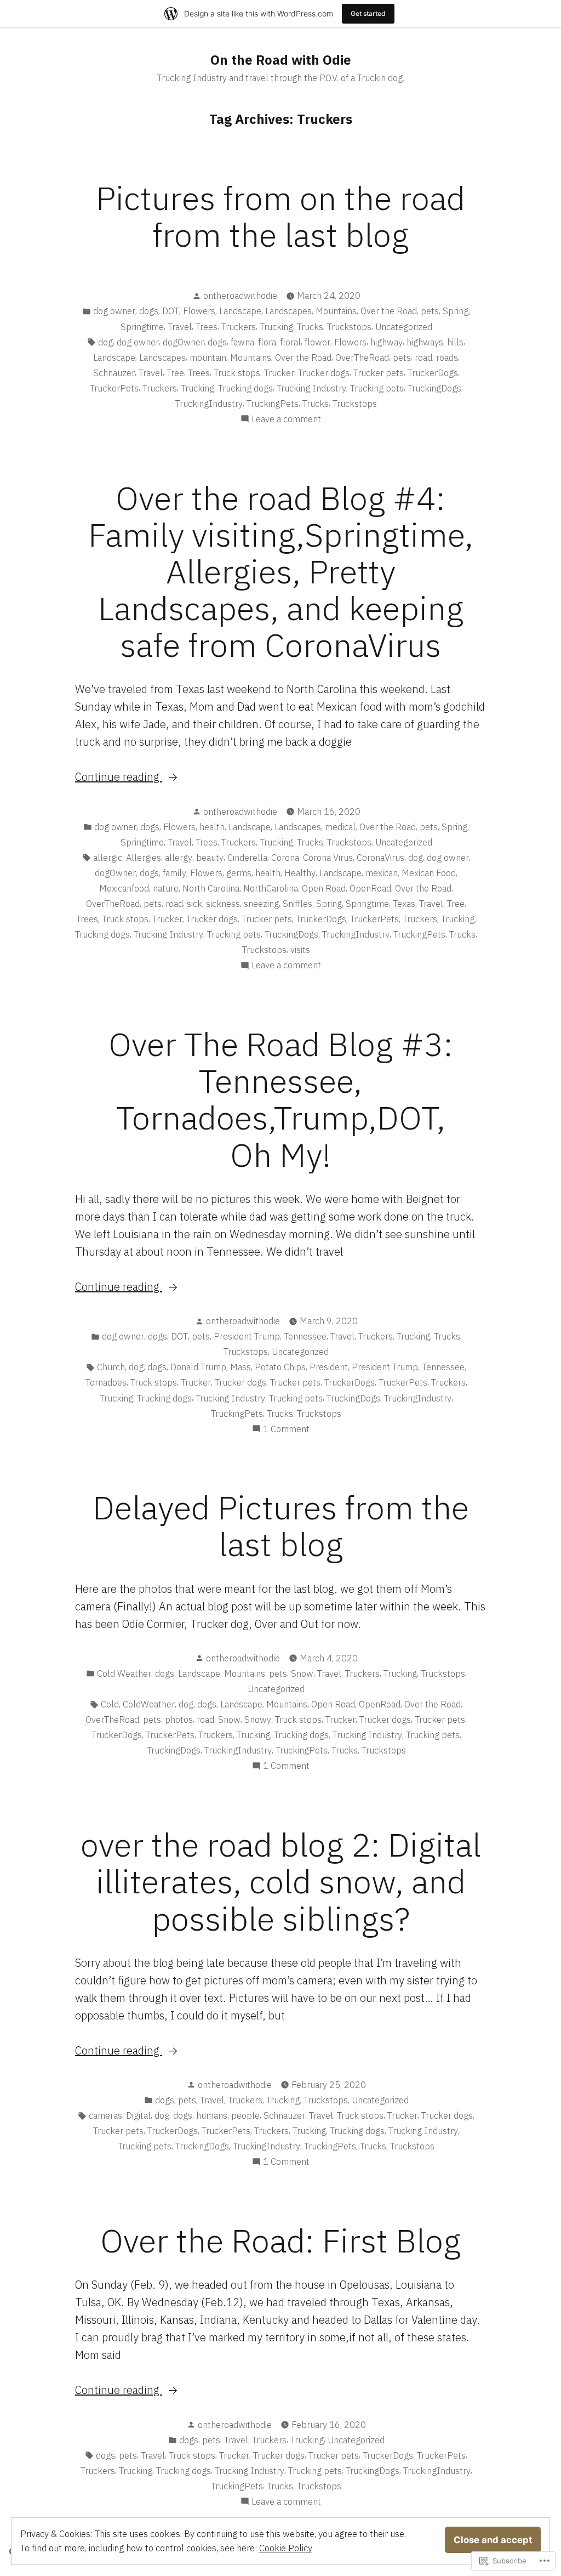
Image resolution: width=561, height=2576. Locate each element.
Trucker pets (379, 373)
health (212, 827)
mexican (382, 873)
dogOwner (183, 342)
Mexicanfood (124, 888)
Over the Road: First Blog (280, 2240)
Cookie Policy (286, 2548)
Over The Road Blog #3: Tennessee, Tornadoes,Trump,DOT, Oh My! (281, 1099)
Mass (241, 1367)
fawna (242, 342)
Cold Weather (124, 1673)
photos (179, 1720)
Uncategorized (404, 327)
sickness (223, 904)
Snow (302, 1673)
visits (300, 950)
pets (430, 311)
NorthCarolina (271, 888)
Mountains (336, 311)
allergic (108, 858)
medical (340, 827)
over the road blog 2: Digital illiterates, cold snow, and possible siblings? (281, 1881)
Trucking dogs (245, 388)
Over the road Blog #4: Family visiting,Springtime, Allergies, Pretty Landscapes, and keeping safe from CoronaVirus (281, 571)
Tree (175, 373)
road (423, 358)
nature (166, 888)
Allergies (144, 858)
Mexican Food (429, 873)
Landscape (240, 311)
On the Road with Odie (281, 60)
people (245, 2115)
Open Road (324, 888)
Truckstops (349, 327)
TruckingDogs (434, 388)
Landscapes (288, 311)
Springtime (142, 327)
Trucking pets (377, 388)
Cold (110, 1704)
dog (105, 342)
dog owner (114, 311)
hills (455, 342)
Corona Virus (328, 858)
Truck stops (237, 373)
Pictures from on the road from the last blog (280, 216)
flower (317, 342)
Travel (180, 327)
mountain (208, 358)
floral (290, 342)
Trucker (279, 373)
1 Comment (286, 1429)
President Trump (247, 1336)
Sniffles (297, 904)
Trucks (310, 327)
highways (425, 342)
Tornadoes (106, 1382)
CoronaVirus (380, 858)
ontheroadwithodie (240, 296)
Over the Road (389, 311)
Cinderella (247, 858)
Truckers (239, 327)
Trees (207, 327)
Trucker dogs (324, 373)
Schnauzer (114, 373)
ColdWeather (149, 1704)
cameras (105, 2115)
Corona (285, 858)
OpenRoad (370, 888)
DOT (171, 311)
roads (447, 358)
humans (212, 2115)
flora (267, 342)
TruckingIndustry (209, 404)
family (174, 873)
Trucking (276, 327)
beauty (210, 858)
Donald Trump (198, 1367)
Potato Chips (280, 1367)
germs (239, 873)
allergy (179, 858)
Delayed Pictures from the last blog (281, 1525)
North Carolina (211, 888)
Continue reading (119, 777)
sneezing (261, 904)
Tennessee (305, 1336)
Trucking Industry (311, 388)
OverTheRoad (362, 358)
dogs (149, 311)
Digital (138, 2115)
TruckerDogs (433, 373)
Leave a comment (286, 419)
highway (387, 342)
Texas (404, 904)
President (329, 1367)
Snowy (258, 1720)
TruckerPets (114, 388)
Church (111, 1367)
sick (194, 904)
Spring (456, 311)
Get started (368, 13)
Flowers (199, 311)
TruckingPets (273, 404)
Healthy (300, 873)
